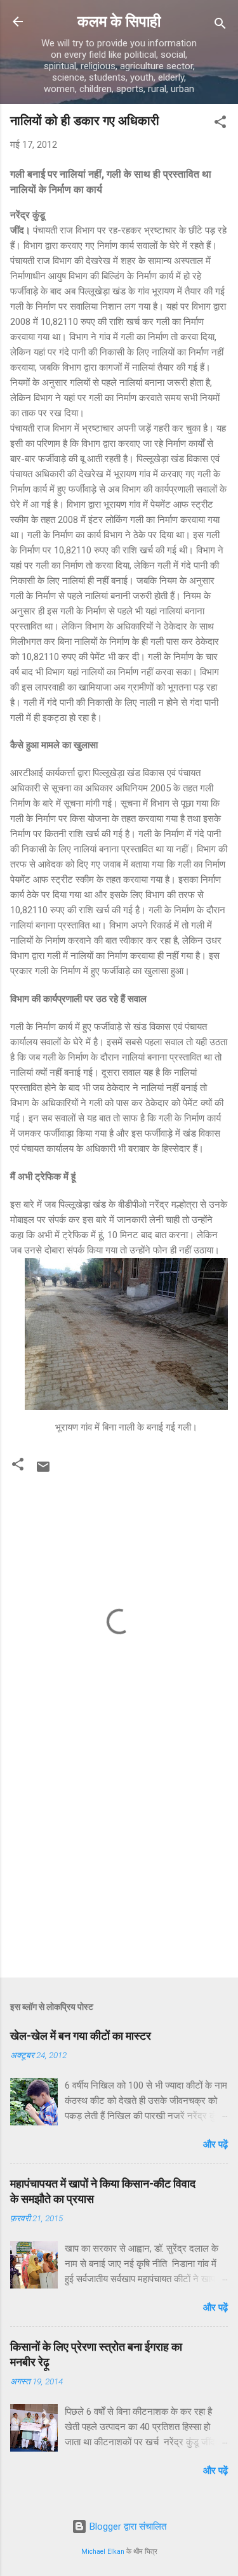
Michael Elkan (103, 2552)
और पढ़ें (215, 2144)
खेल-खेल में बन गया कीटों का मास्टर (81, 2036)
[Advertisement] (119, 1868)
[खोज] (220, 26)
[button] (220, 124)
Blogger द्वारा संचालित (127, 2526)
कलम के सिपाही (119, 22)
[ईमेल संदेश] (43, 1471)
